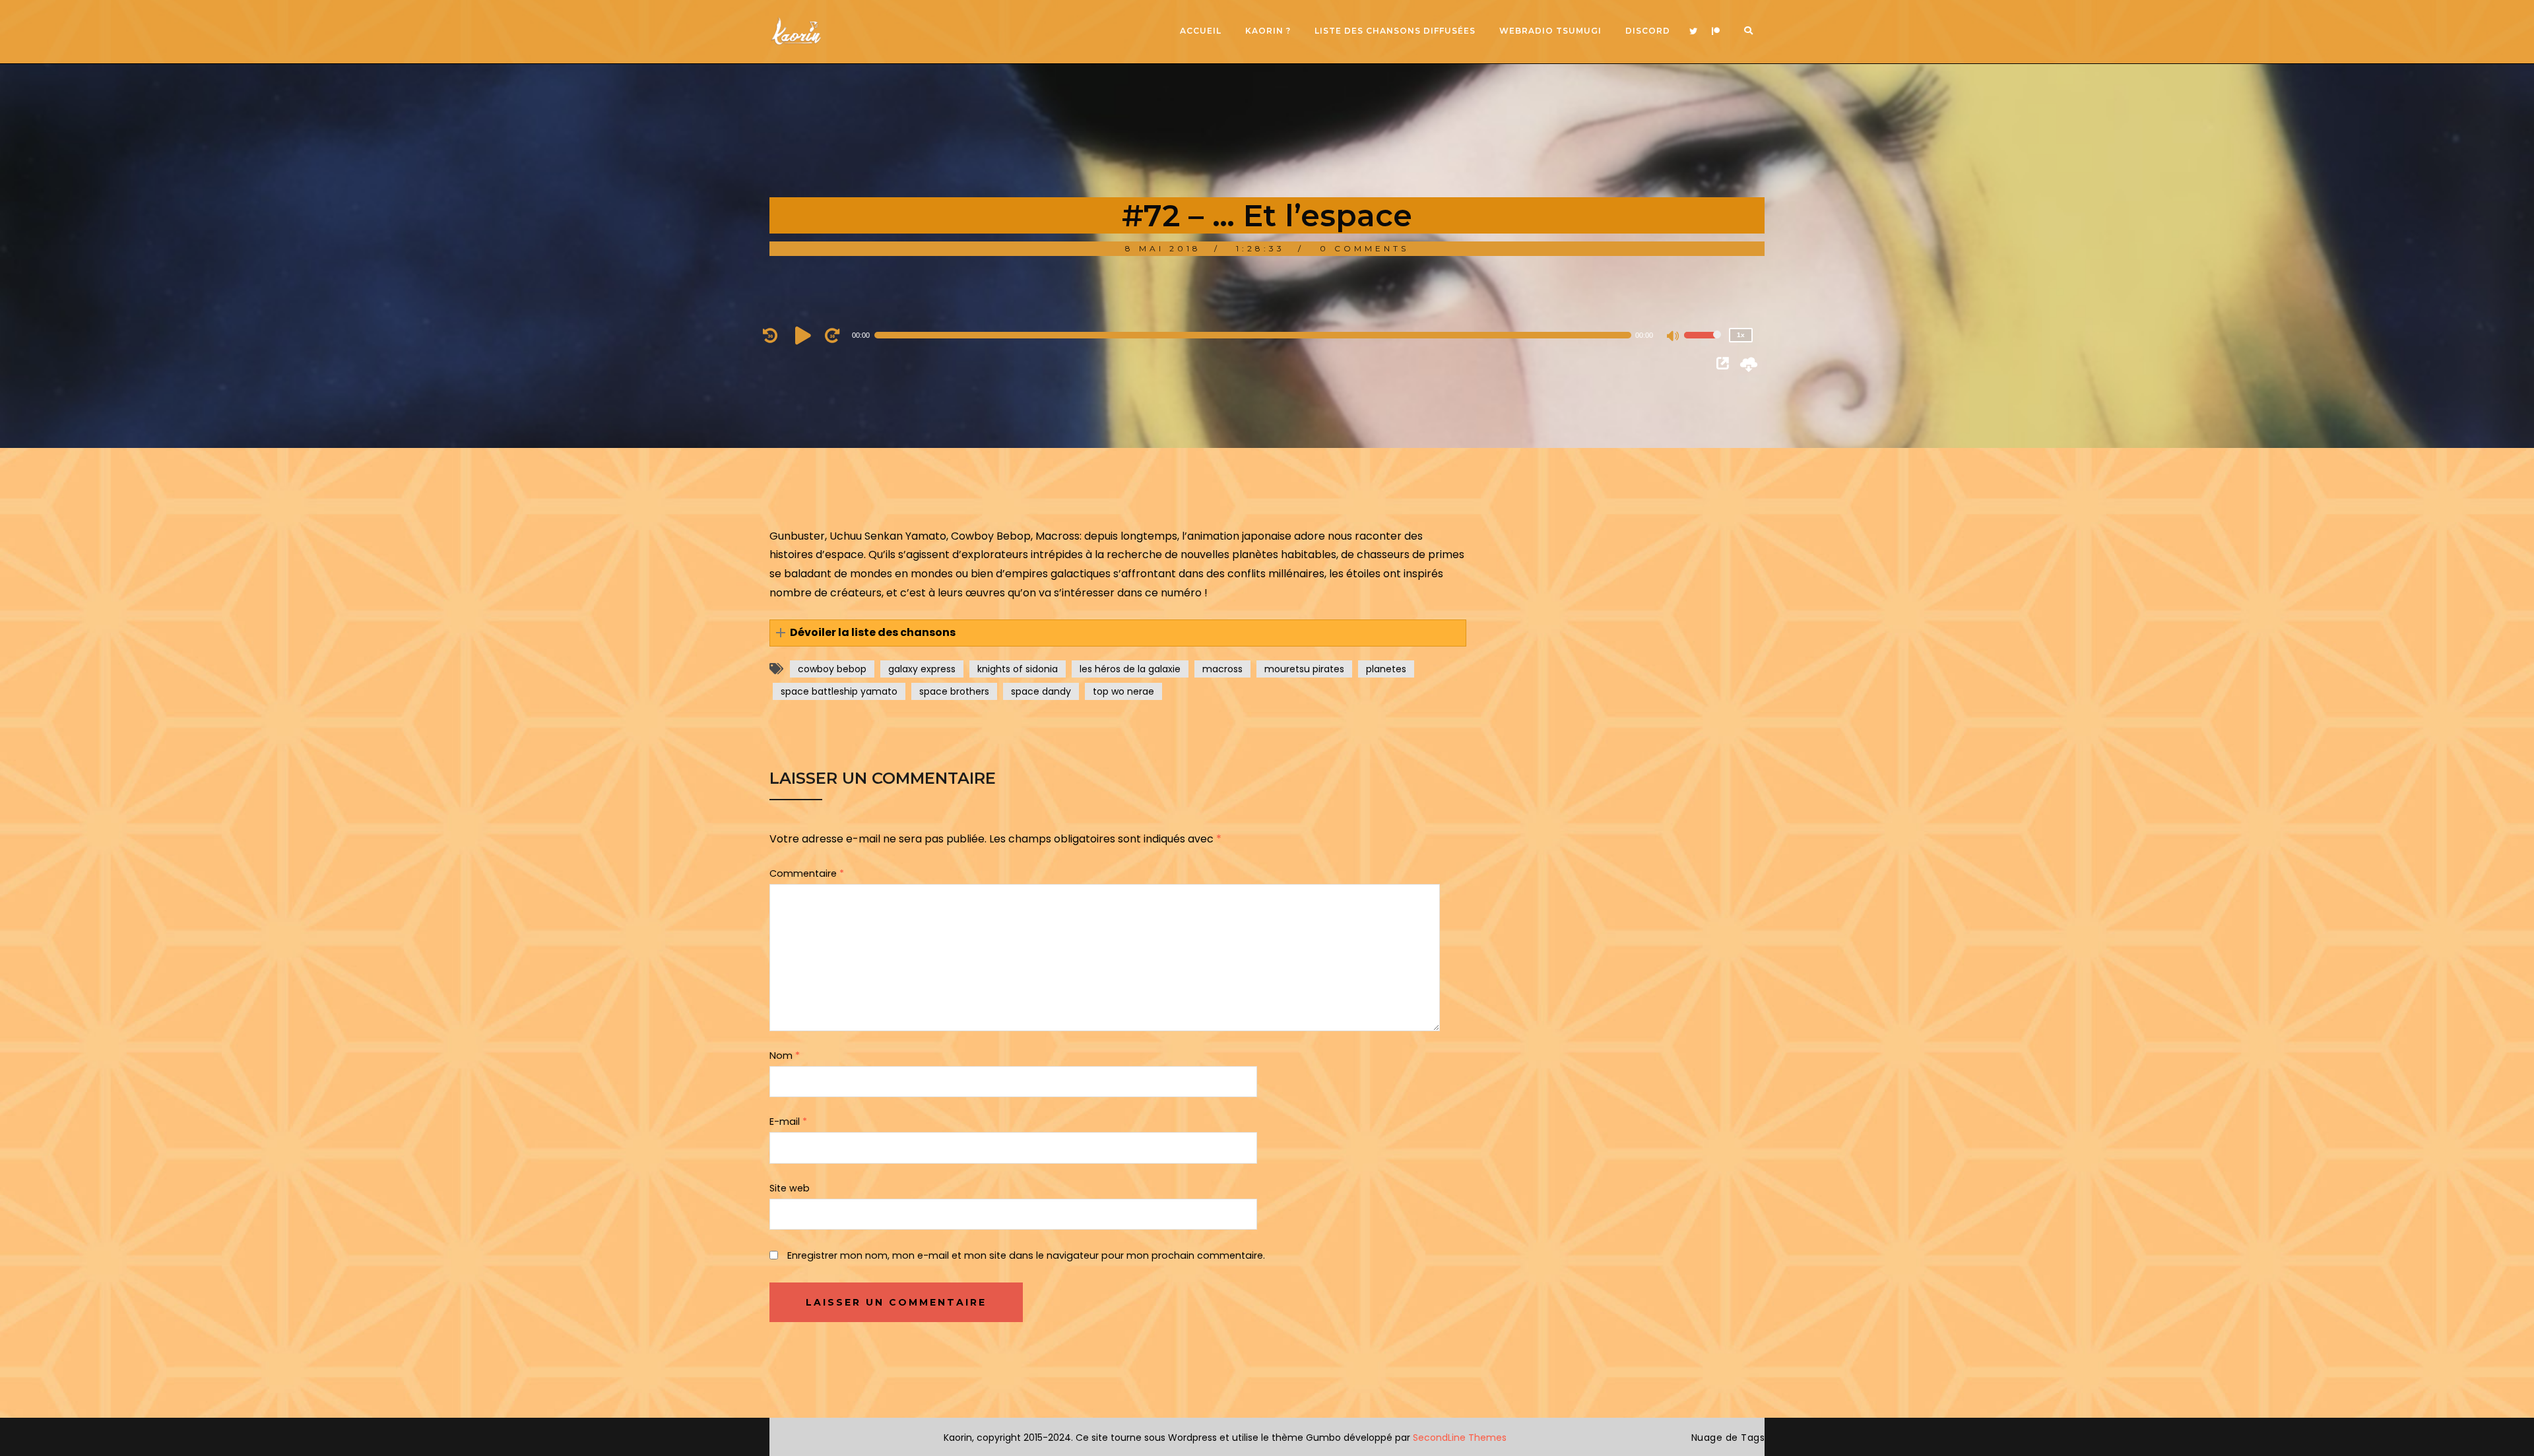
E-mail (788, 1122)
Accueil (1201, 31)
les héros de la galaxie (1130, 669)
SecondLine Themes (1460, 1438)
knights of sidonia (1018, 669)
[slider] (1703, 344)
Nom (785, 1056)
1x (1741, 335)
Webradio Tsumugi (1550, 31)
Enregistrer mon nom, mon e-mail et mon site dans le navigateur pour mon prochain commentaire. (1026, 1255)
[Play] (805, 335)
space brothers (954, 691)
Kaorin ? (1268, 31)
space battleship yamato (839, 691)
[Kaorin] (796, 31)
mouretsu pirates (1304, 669)
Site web (790, 1188)
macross (1222, 669)
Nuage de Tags (1728, 1438)
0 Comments (1364, 248)
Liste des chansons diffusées (1395, 31)
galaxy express (922, 669)
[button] (1118, 633)
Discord (1648, 31)
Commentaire (807, 873)
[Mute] (1673, 337)
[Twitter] (1693, 32)
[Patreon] (1716, 32)
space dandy (1041, 691)
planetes (1386, 669)
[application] (1260, 335)
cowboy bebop (832, 669)
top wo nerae (1123, 691)
